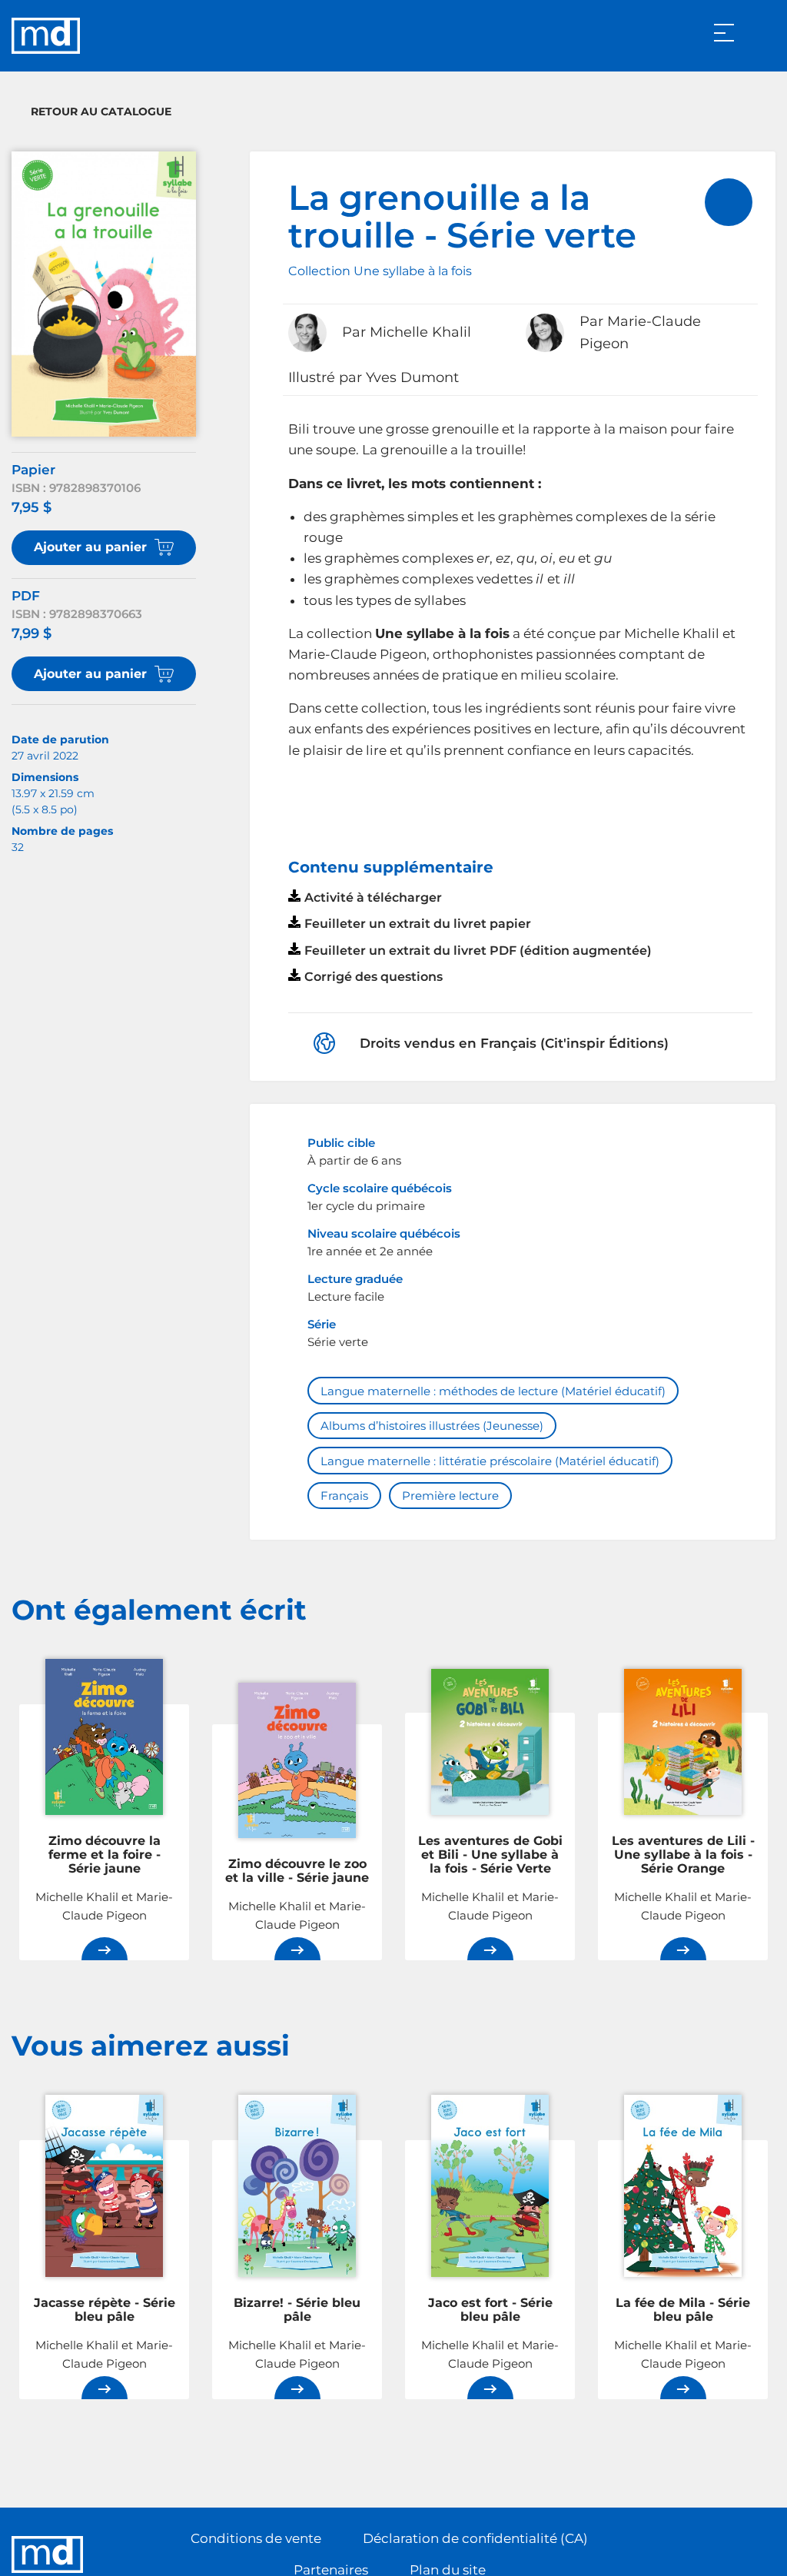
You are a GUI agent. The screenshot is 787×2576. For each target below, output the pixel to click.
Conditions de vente (256, 2538)
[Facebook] (732, 2554)
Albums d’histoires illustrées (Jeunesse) (432, 1426)
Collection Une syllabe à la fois (380, 271)
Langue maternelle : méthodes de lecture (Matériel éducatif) (493, 1391)
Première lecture (450, 1496)
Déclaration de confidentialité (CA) (475, 2538)
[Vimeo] (763, 2554)
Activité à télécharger (373, 897)
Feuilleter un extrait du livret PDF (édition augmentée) (478, 951)
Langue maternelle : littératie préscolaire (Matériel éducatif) (490, 1461)
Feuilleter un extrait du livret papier (418, 924)
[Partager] (729, 202)
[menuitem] (729, 202)
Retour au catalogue (101, 111)
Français (344, 1496)
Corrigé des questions (374, 977)
